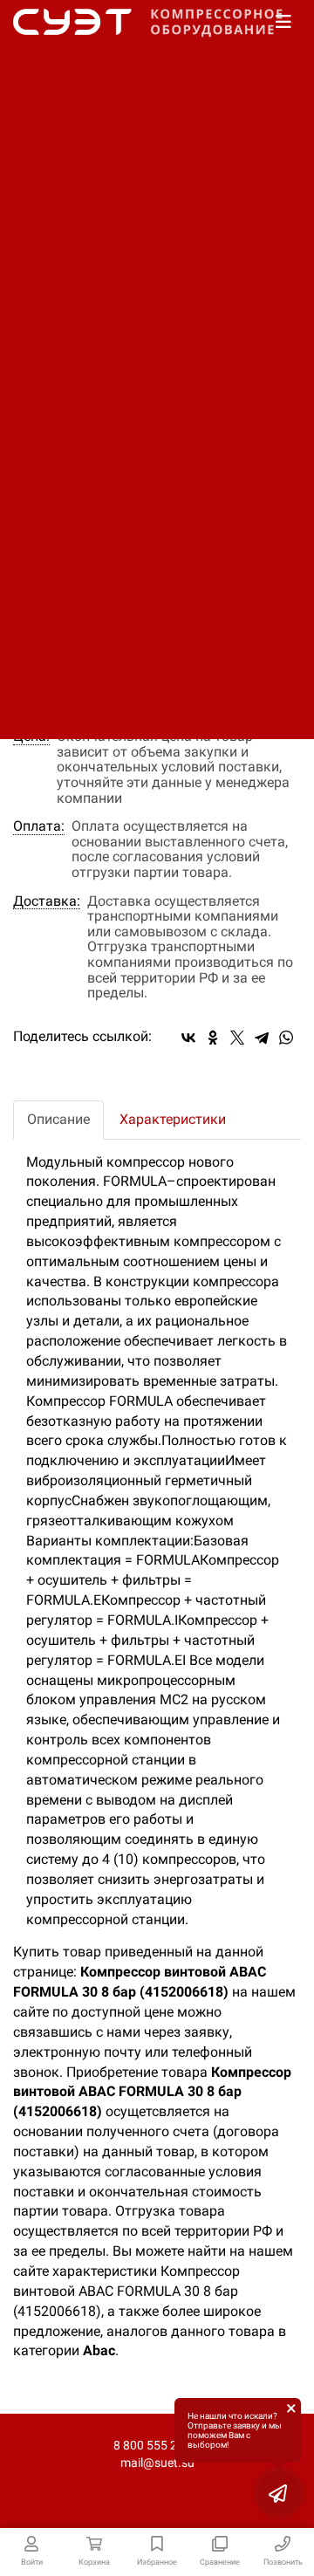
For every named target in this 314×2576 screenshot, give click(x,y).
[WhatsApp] (286, 1038)
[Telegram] (262, 1038)
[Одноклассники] (213, 1038)
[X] (237, 1038)
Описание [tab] (58, 1119)
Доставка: (47, 901)
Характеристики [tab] (173, 1119)
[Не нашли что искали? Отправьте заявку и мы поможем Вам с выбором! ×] (279, 2493)
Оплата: (39, 826)
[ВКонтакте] (188, 1038)
